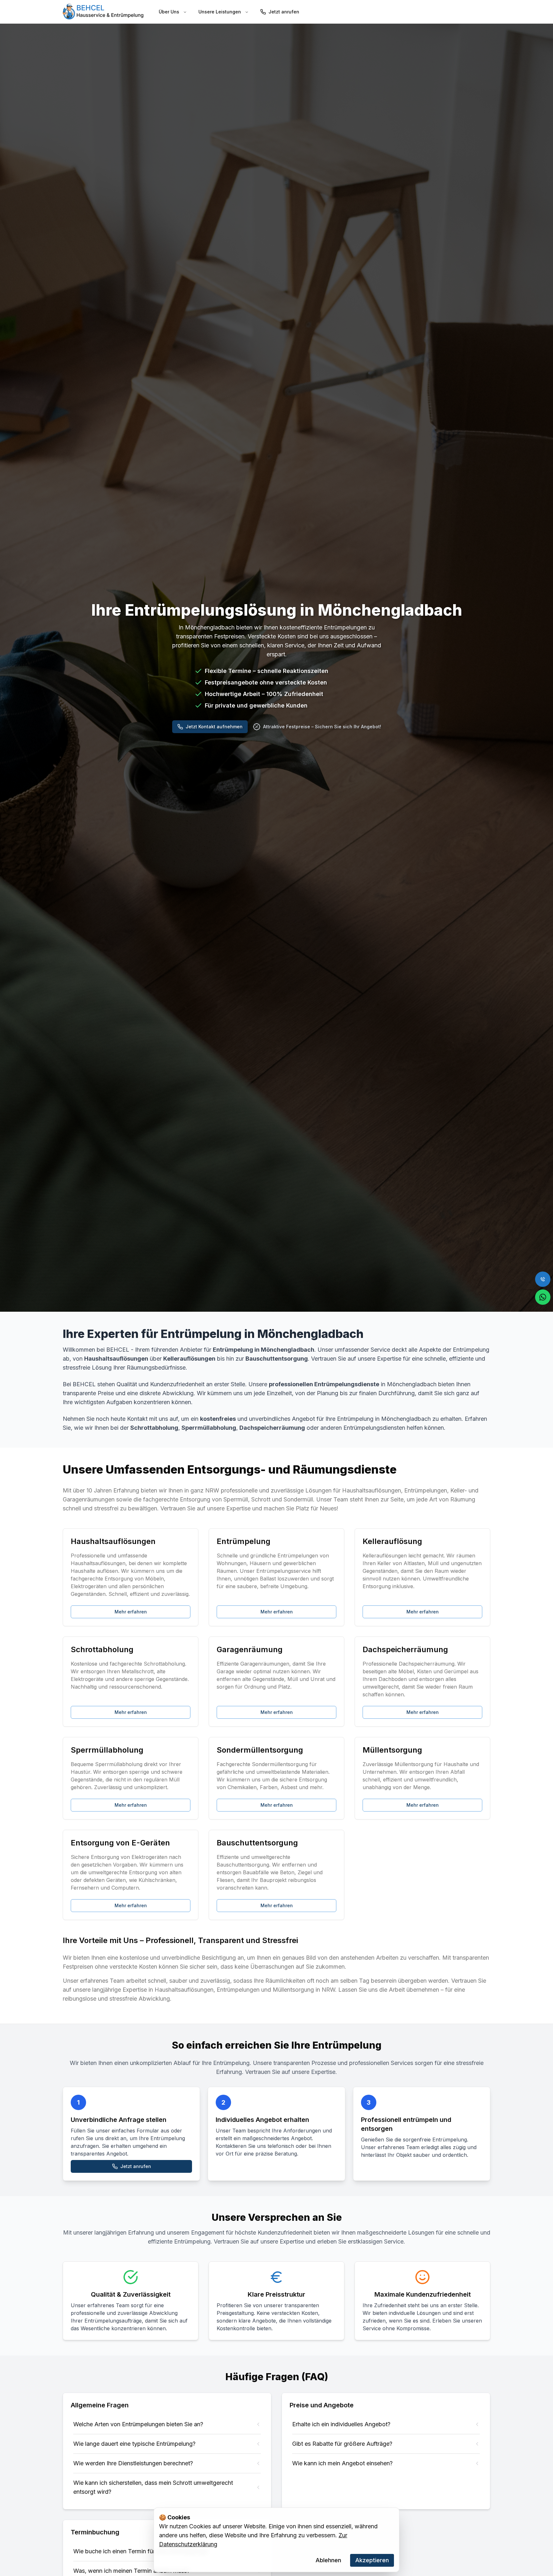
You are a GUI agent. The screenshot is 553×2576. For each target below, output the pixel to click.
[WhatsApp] (543, 1297)
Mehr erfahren (131, 1612)
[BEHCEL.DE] (103, 12)
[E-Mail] (543, 1279)
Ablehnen (328, 2560)
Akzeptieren (372, 2560)
